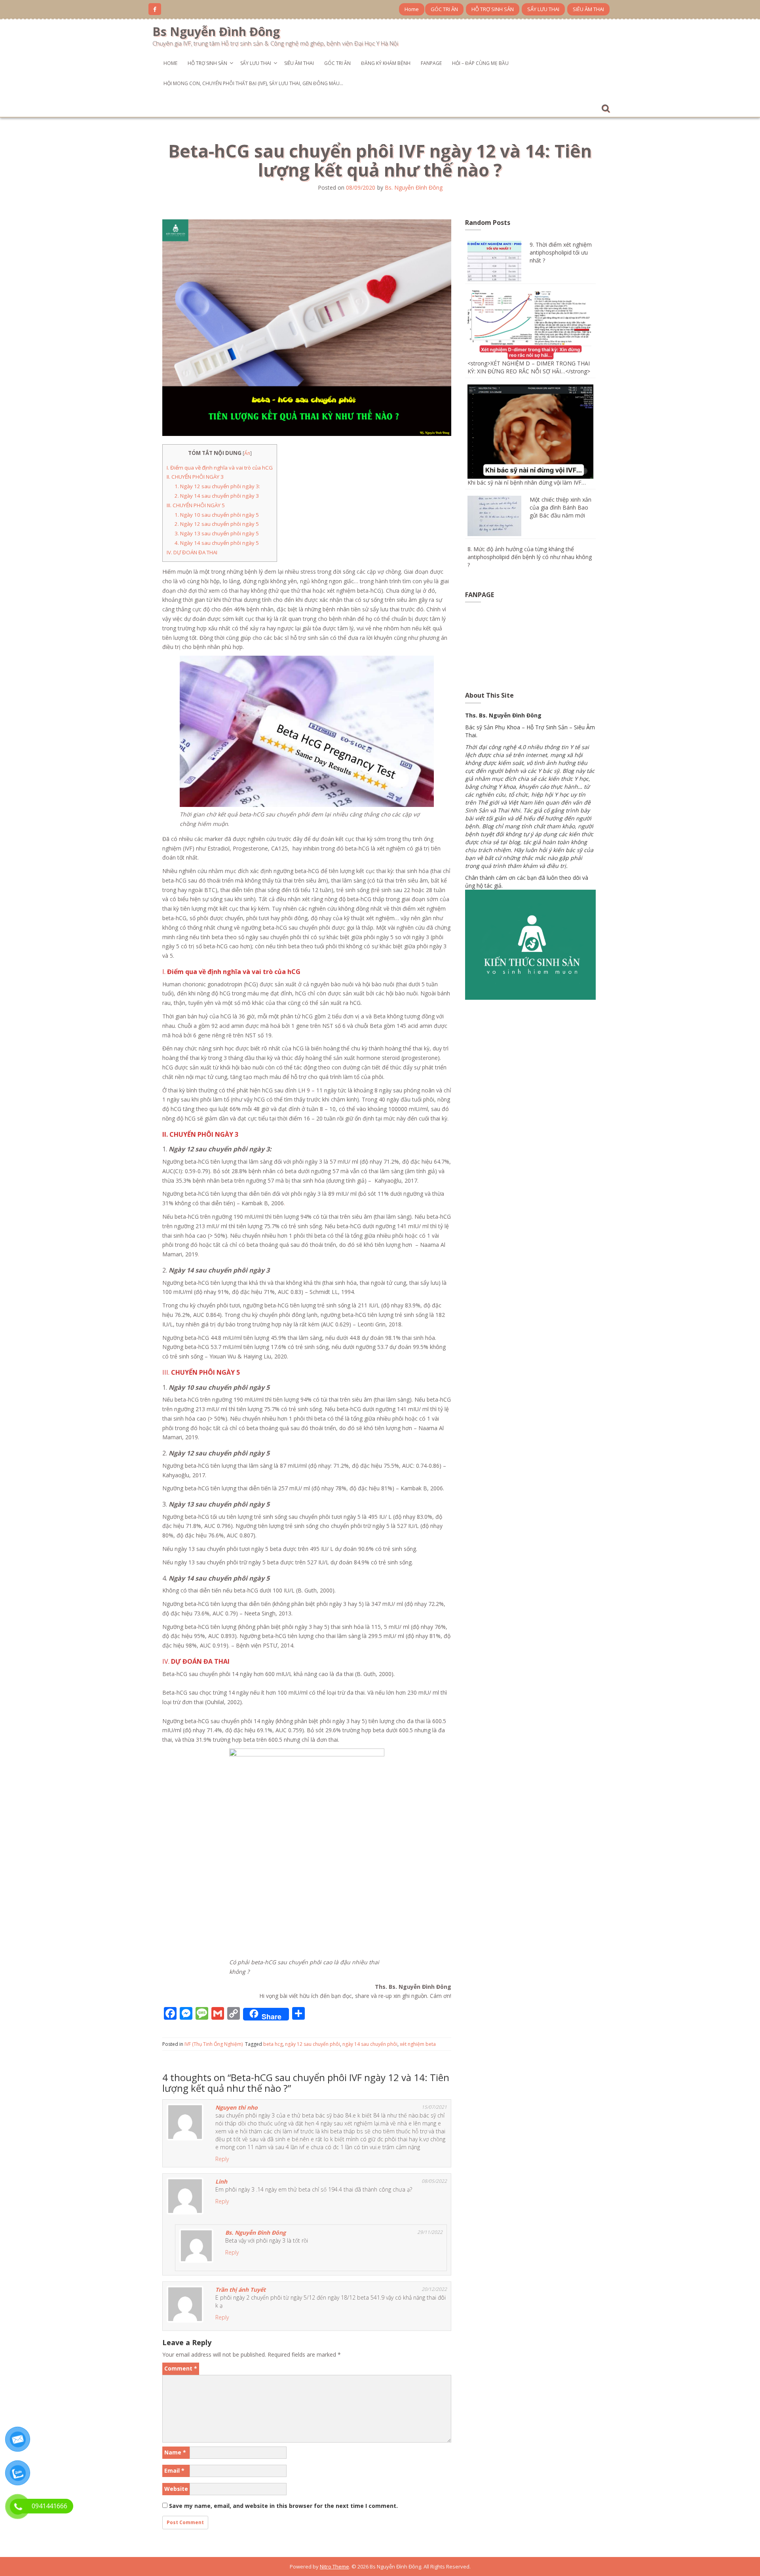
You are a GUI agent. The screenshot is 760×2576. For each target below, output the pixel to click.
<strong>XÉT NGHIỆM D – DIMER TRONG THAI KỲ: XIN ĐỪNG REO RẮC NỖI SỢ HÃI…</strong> (529, 367)
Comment (181, 2368)
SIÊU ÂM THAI (588, 9)
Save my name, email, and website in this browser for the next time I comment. (283, 2506)
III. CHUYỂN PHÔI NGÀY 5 (196, 505)
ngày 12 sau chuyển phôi (313, 2044)
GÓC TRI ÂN (444, 9)
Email (174, 2470)
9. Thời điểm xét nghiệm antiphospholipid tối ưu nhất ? (561, 252)
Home (412, 9)
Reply (222, 2159)
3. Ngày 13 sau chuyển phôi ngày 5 (217, 533)
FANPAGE (431, 63)
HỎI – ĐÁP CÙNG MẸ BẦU (480, 63)
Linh (221, 2181)
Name (175, 2452)
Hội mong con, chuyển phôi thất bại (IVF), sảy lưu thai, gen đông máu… (253, 83)
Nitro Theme (334, 2566)
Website (176, 2489)
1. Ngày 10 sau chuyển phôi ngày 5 (217, 515)
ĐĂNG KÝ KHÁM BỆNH (386, 63)
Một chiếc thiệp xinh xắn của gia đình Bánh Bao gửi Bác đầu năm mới (560, 507)
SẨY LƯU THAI (543, 9)
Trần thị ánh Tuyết (240, 2290)
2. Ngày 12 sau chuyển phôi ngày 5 (217, 524)
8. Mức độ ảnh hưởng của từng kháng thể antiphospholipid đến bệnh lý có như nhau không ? (530, 557)
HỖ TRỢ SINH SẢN (493, 9)
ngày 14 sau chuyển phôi (370, 2044)
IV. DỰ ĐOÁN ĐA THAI (192, 552)
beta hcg (273, 2044)
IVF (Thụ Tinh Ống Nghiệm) (214, 2044)
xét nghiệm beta (418, 2044)
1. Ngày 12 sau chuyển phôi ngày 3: (217, 486)
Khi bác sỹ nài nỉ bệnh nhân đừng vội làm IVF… (527, 482)
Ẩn (247, 453)
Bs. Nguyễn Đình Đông (414, 187)
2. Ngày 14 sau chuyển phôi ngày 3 (217, 496)
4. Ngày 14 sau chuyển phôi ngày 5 (217, 543)
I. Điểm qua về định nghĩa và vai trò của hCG (220, 468)
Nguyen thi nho (237, 2107)
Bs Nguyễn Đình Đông (216, 31)
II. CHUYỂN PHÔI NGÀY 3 (195, 477)
